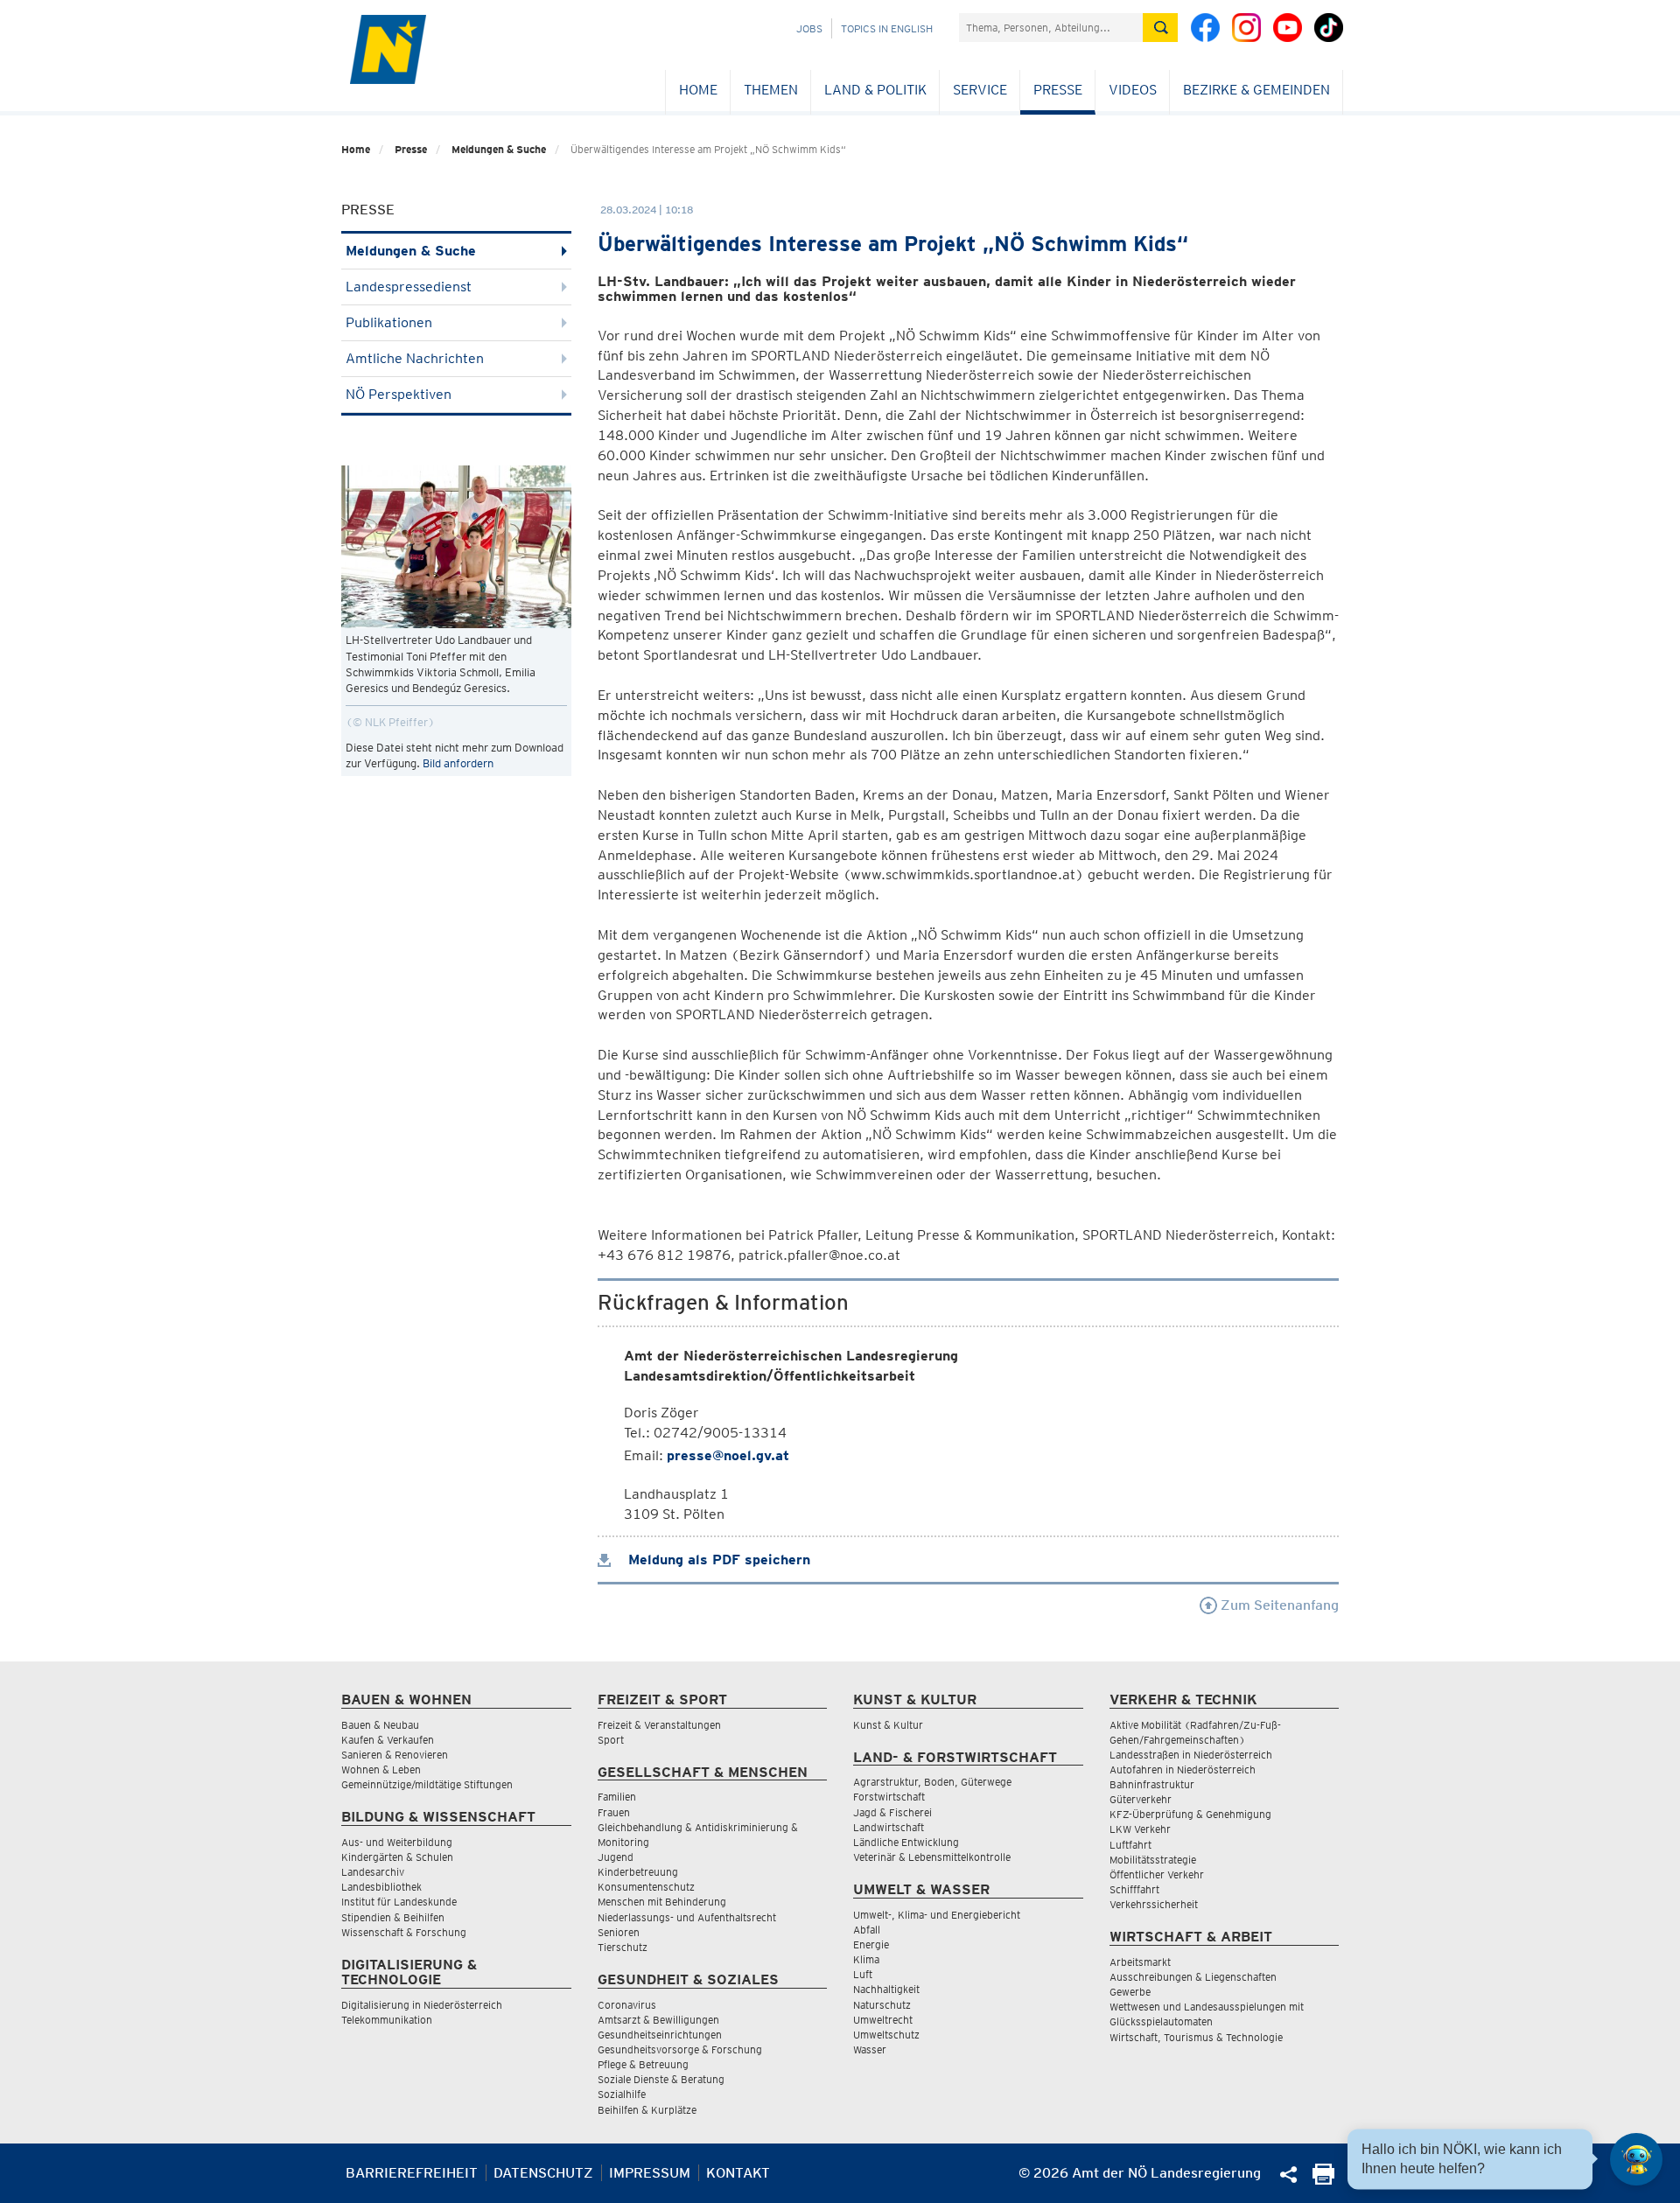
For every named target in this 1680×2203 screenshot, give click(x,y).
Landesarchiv (373, 1872)
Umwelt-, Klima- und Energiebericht (937, 1915)
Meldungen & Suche (499, 149)
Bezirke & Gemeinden (1256, 90)
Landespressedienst (409, 287)
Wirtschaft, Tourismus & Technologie (1196, 2037)
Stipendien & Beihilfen (393, 1917)
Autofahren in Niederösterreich (1183, 1769)
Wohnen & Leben (381, 1769)
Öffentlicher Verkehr (1157, 1874)
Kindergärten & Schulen (397, 1857)
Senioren (619, 1932)
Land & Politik (875, 90)
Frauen (614, 1812)
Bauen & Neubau (380, 1725)
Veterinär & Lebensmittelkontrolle (932, 1857)
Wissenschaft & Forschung (404, 1932)
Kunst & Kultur (888, 1725)
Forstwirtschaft (889, 1797)
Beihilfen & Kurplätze (647, 2110)
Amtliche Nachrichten (415, 358)
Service (980, 90)
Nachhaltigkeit (886, 1989)
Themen (771, 90)
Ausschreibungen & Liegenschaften (1193, 1977)
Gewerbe (1130, 1992)
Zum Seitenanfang (1278, 1605)
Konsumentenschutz (646, 1887)
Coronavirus (627, 2005)
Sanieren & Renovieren (395, 1755)
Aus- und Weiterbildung (397, 1842)
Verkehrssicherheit (1154, 1904)
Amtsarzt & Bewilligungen (658, 2020)
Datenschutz (543, 2173)
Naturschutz (882, 2005)
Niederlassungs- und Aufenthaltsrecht (687, 1917)
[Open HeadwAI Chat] (1636, 2159)
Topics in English (887, 28)
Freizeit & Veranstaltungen (659, 1725)
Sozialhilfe (622, 2094)
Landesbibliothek (381, 1887)
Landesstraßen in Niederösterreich (1191, 1755)
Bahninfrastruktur (1152, 1784)
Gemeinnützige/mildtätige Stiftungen (427, 1784)
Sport (611, 1740)
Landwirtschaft (889, 1827)
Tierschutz (623, 1947)
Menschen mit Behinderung (662, 1902)
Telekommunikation (387, 2020)
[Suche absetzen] (1160, 28)
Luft (863, 1974)
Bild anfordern (458, 763)
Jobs (809, 28)
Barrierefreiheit (412, 2173)
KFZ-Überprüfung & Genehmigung (1190, 1814)
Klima (866, 1959)
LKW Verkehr (1140, 1829)
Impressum (650, 2173)
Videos (1133, 90)
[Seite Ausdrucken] (1323, 2180)
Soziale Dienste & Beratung (661, 2079)
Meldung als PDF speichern (717, 1560)
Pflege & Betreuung (643, 2064)
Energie (871, 1944)
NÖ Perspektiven (399, 394)
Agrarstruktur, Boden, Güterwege (932, 1782)
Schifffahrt (1134, 1889)
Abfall (867, 1930)
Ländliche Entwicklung (906, 1842)
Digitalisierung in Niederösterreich (422, 2005)
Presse (1058, 90)
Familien (617, 1797)
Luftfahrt (1130, 1845)
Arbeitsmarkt (1140, 1962)
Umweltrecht (883, 2020)
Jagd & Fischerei (892, 1812)
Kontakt (738, 2173)
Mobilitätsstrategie (1153, 1860)
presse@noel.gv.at (728, 1455)
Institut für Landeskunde (399, 1902)
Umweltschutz (886, 2035)
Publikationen (389, 322)
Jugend (616, 1857)
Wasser (870, 2049)
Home (698, 90)
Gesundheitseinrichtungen (660, 2035)
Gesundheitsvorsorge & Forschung (680, 2049)
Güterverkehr (1141, 1799)
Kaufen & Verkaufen (388, 1740)
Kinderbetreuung (638, 1872)
